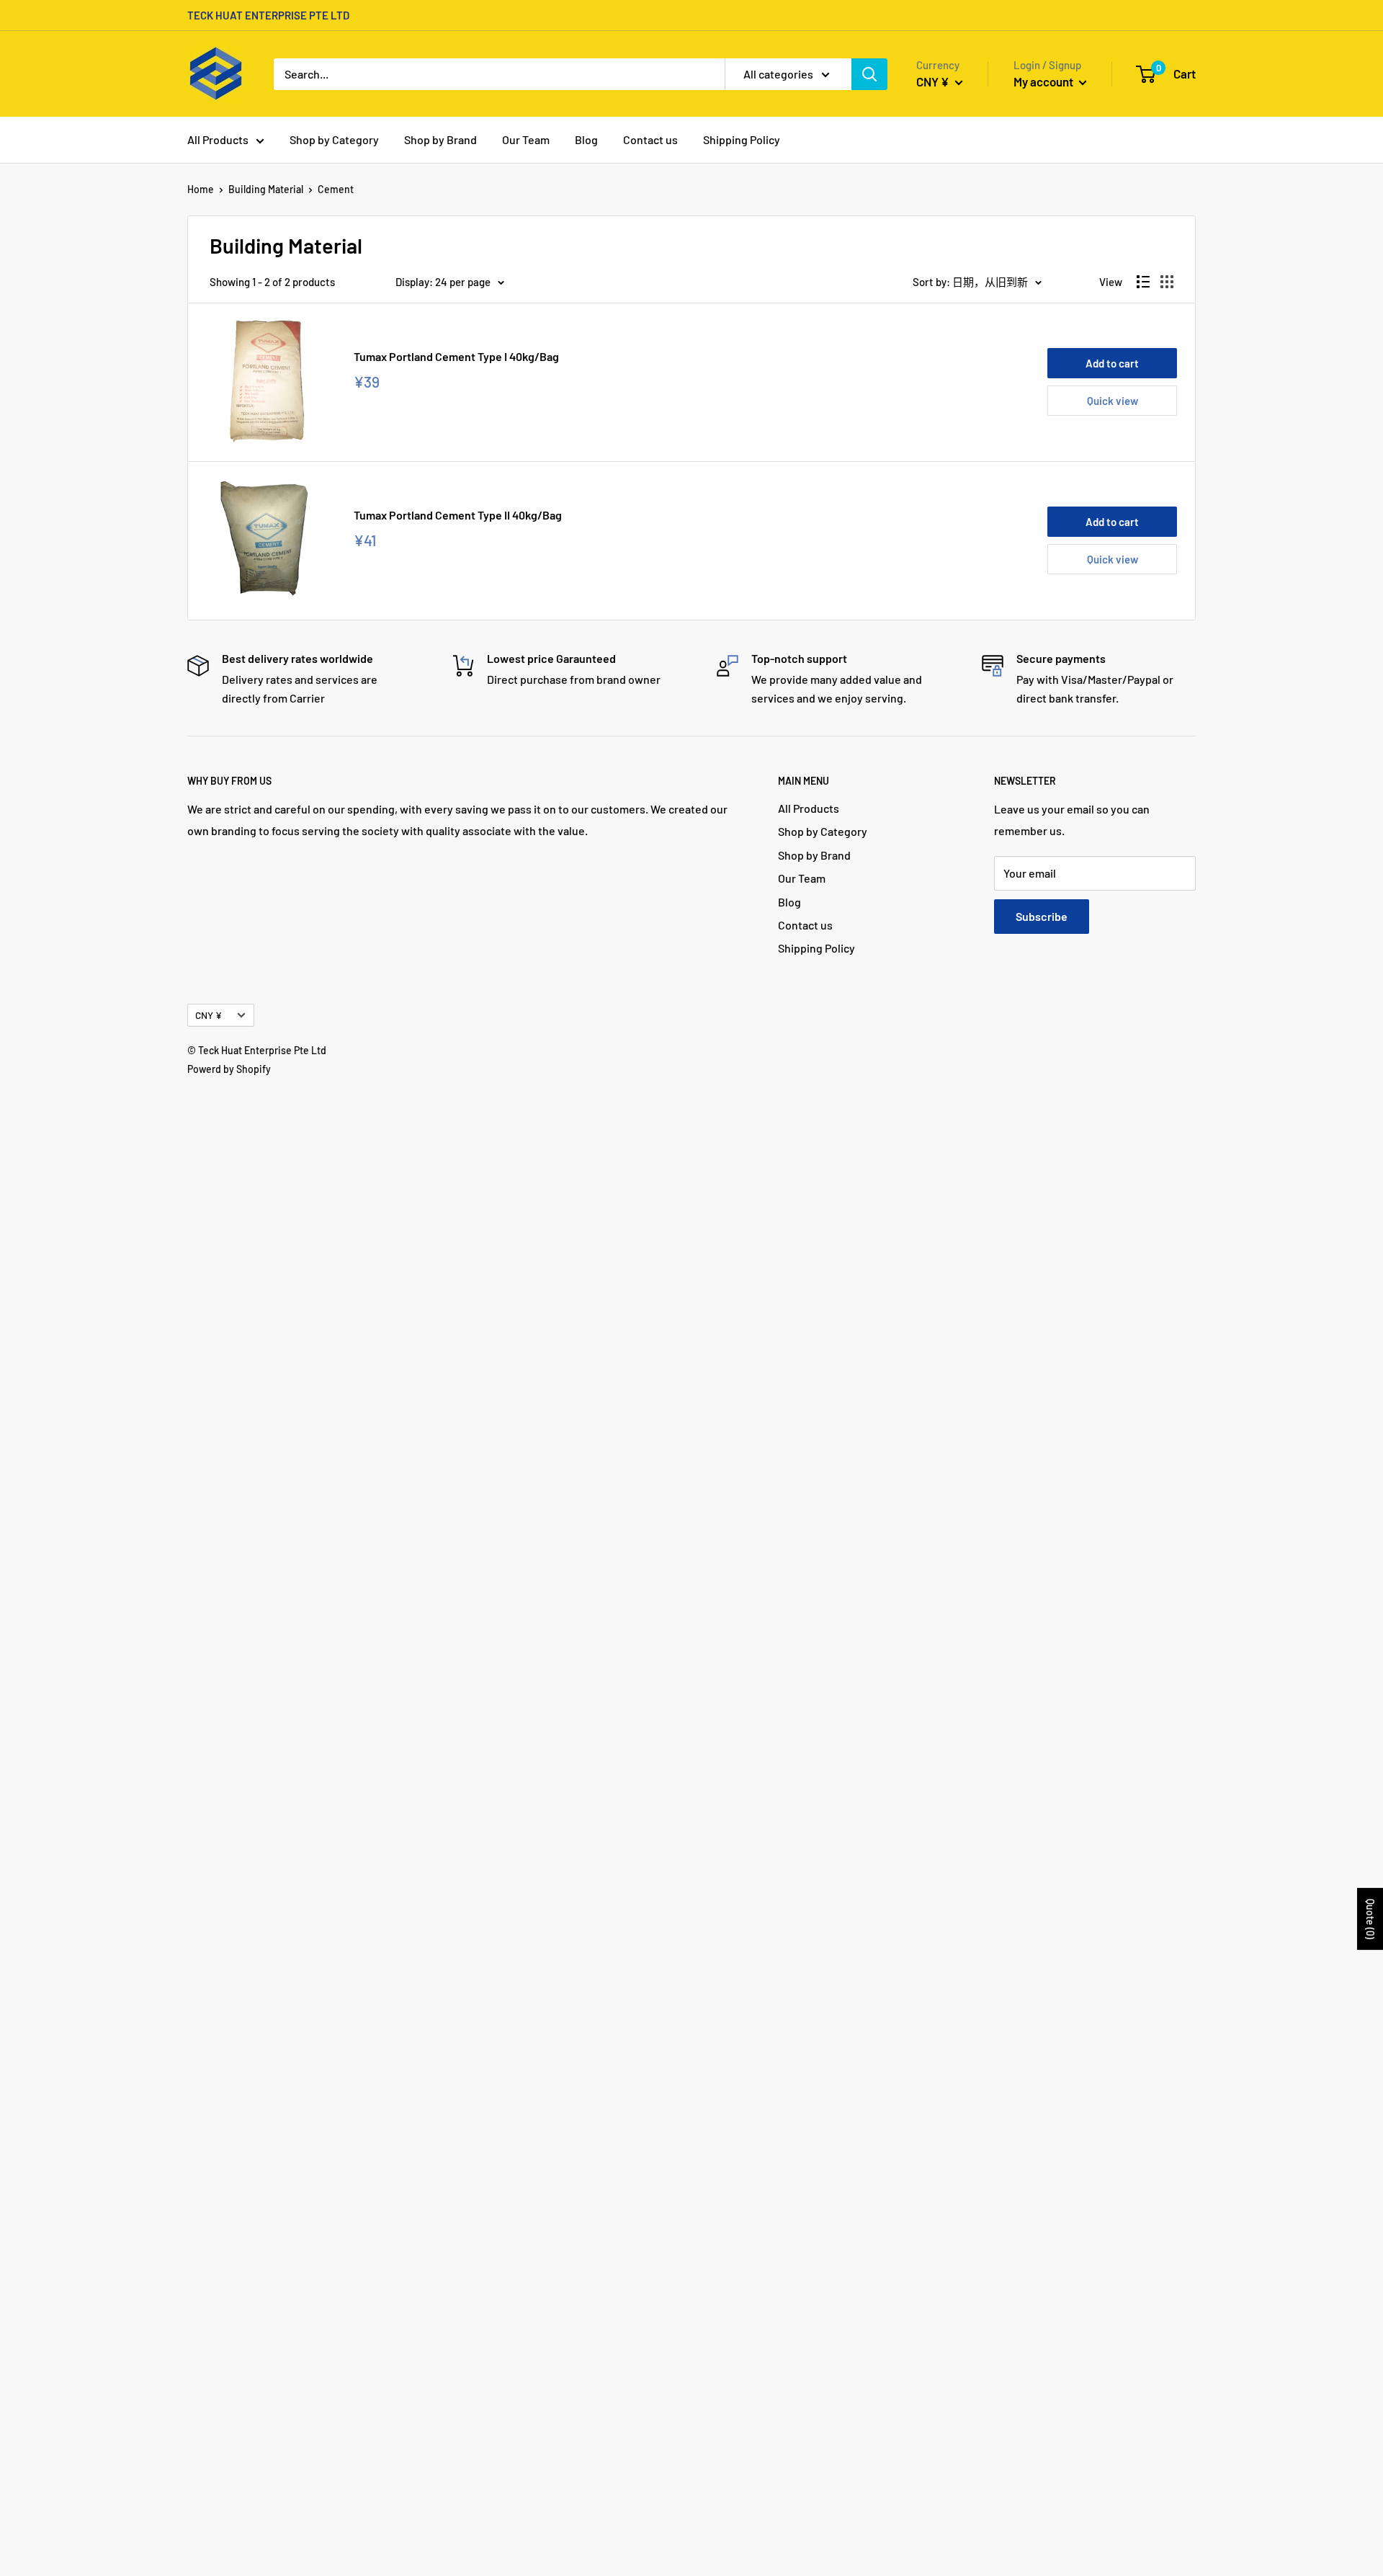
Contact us (650, 139)
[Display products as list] (1143, 282)
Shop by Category (334, 139)
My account (1044, 81)
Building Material (266, 189)
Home (201, 189)
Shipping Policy (742, 139)
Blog (586, 139)
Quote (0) (1370, 1919)
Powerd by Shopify (229, 1069)
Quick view (1113, 401)
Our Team (526, 139)
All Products (218, 139)
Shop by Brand (440, 139)
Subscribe (1042, 916)
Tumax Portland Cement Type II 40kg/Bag (458, 515)
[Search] (869, 74)
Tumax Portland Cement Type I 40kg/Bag (456, 356)
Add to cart (1112, 363)
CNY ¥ (209, 1015)
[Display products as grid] (1167, 282)
